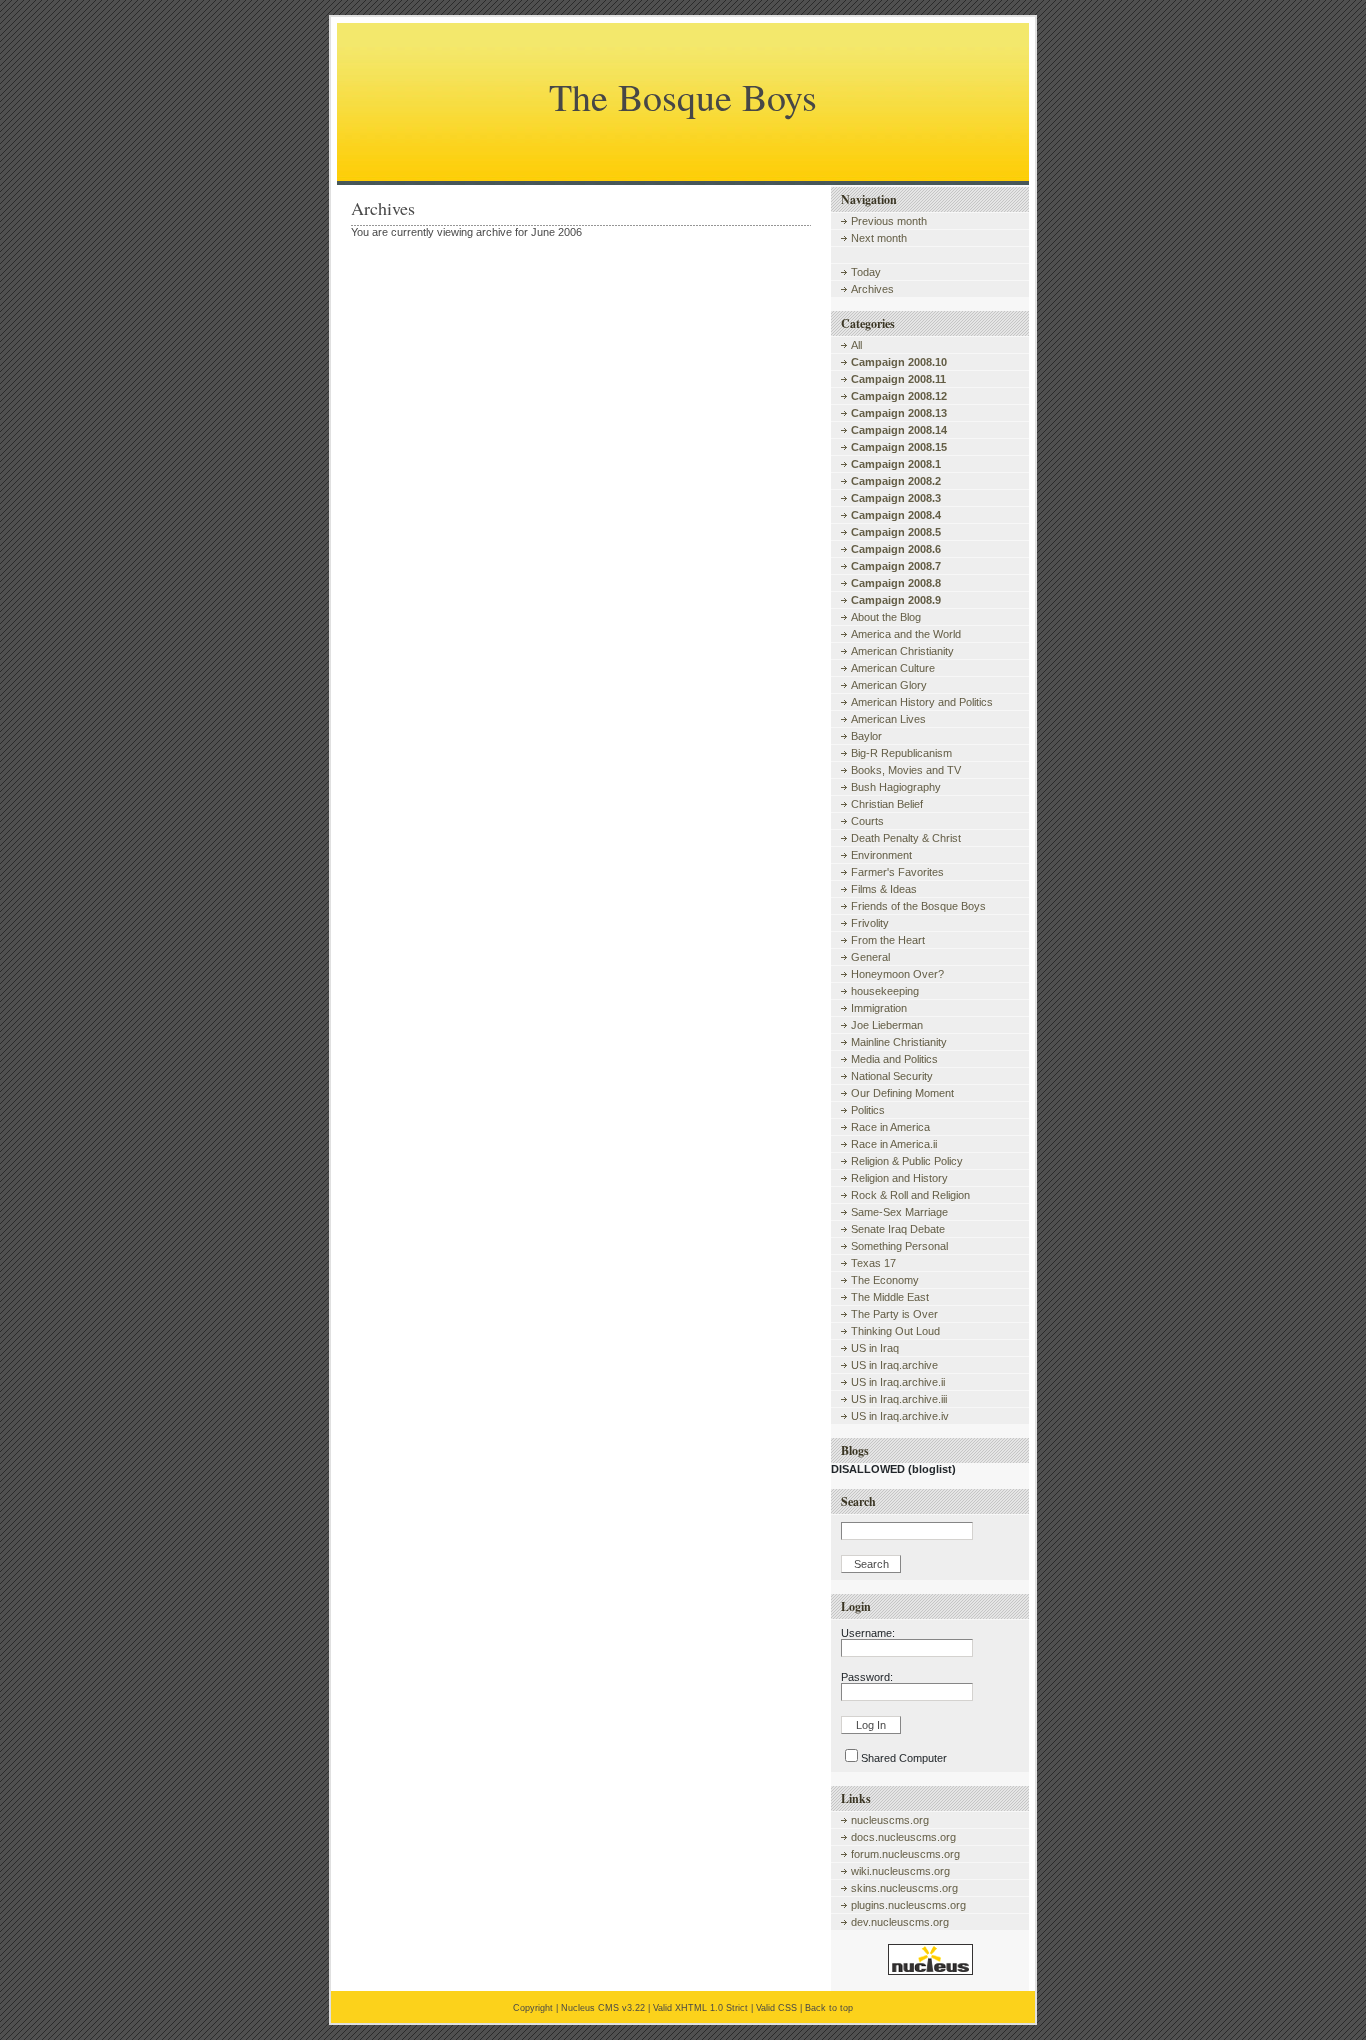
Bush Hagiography (896, 787)
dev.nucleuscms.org (900, 1922)
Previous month (889, 221)
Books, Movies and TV (906, 770)
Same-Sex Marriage (899, 1212)
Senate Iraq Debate (898, 1229)
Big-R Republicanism (901, 753)
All (856, 345)
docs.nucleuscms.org (903, 1837)
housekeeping (885, 991)
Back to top (829, 2008)
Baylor (866, 736)
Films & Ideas (884, 889)
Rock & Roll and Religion (910, 1195)
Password (865, 1677)
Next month (879, 238)
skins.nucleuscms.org (904, 1888)
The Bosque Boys (683, 96)
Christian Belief (887, 804)
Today (866, 272)
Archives (872, 289)
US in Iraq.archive (894, 1365)
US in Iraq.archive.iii (899, 1399)
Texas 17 (873, 1263)
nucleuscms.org (890, 1820)
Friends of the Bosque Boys (918, 906)
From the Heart (888, 940)
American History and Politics (922, 702)
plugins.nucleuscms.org (908, 1905)
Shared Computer (904, 1758)
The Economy (885, 1280)
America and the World (906, 634)
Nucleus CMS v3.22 (603, 2008)
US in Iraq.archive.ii (898, 1382)
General (870, 957)
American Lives (888, 719)
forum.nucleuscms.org (905, 1854)
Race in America (890, 1127)
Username (866, 1633)
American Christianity (902, 651)
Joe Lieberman (887, 1025)
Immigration (879, 1008)
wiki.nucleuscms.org (900, 1871)
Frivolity (870, 923)
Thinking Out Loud (895, 1331)
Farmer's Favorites (897, 872)
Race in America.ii (894, 1144)
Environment (881, 855)
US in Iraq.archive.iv (900, 1416)
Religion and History (899, 1178)
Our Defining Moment (902, 1093)
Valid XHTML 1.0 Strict (700, 2008)
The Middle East (890, 1297)
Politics (868, 1110)
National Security (892, 1076)
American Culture (893, 668)
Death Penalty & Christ (906, 838)
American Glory (889, 685)
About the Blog (886, 617)
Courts (867, 821)
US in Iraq (875, 1348)
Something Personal (899, 1246)
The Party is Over (894, 1314)
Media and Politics (894, 1059)
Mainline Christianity (899, 1042)
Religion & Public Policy (907, 1161)
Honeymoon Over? (897, 974)
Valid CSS (776, 2008)
